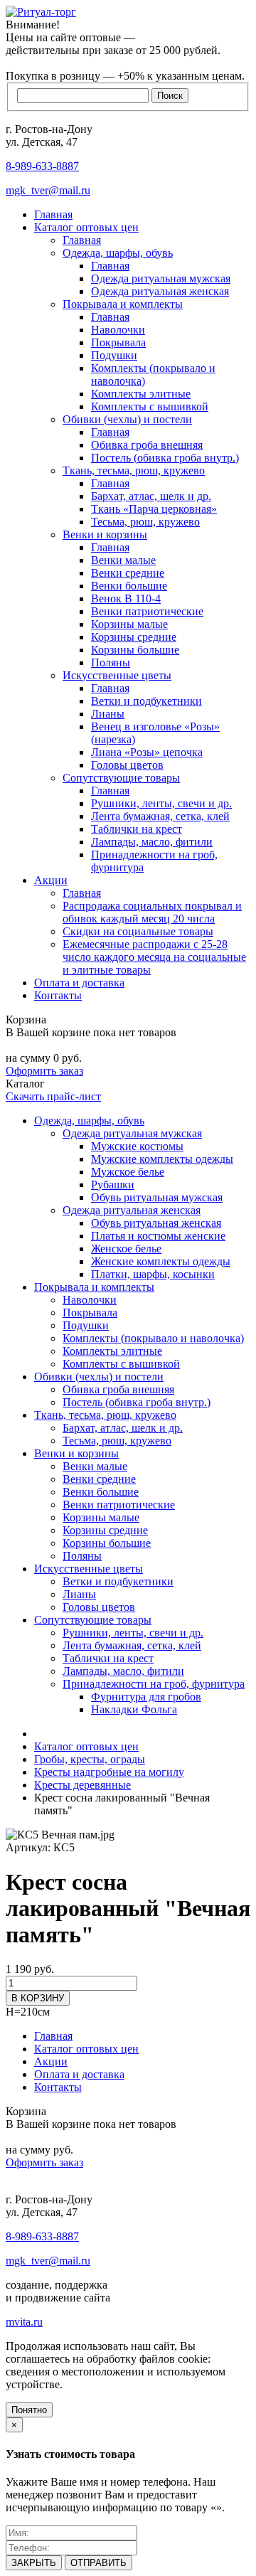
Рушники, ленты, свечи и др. (161, 803)
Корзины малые (129, 624)
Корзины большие (135, 650)
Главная (53, 214)
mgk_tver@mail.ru (48, 190)
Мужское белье (128, 1172)
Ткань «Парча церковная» (154, 509)
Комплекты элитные (141, 394)
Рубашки (113, 1185)
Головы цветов (127, 765)
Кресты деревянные (82, 1785)
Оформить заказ (44, 1071)
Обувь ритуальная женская (156, 1223)
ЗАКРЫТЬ (34, 2563)
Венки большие (129, 586)
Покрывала (118, 342)
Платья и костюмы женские (158, 1236)
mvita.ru (24, 2322)
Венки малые (123, 560)
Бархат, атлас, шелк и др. (151, 496)
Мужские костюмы (137, 1146)
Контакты (58, 995)
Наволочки (118, 330)
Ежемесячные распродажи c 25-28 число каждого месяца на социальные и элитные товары (154, 957)
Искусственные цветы (117, 675)
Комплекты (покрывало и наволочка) (153, 1338)
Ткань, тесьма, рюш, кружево (134, 470)
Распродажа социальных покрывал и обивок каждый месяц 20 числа (152, 912)
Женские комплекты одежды (161, 1261)
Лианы (108, 714)
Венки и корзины (105, 534)
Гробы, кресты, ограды (90, 1759)
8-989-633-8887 (42, 166)
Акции (51, 880)
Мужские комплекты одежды (162, 1159)
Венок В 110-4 (126, 598)
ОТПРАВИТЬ (98, 2563)
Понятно (29, 2410)
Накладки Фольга (134, 1709)
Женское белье (126, 1249)
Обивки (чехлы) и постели (127, 419)
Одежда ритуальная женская (160, 291)
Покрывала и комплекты (123, 304)
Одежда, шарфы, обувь (118, 253)
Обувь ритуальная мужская (157, 1197)
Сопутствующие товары (121, 778)
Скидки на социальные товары (138, 931)
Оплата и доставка (79, 983)
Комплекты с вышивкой (150, 406)
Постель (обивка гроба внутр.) (165, 458)
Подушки (114, 355)
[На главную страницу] (41, 12)
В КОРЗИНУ (38, 1998)
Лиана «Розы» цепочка (147, 752)
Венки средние (128, 573)
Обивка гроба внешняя (147, 445)
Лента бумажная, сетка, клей (160, 816)
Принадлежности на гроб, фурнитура (154, 1684)
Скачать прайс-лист (53, 1096)
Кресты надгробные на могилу (109, 1772)
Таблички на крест (137, 829)
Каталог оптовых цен (86, 227)
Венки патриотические (147, 611)
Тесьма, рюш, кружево (145, 522)
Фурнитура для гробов (146, 1697)
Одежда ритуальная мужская (161, 278)
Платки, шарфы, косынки (153, 1274)
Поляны (111, 662)
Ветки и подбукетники (146, 701)
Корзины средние (134, 637)
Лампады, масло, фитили (152, 842)
